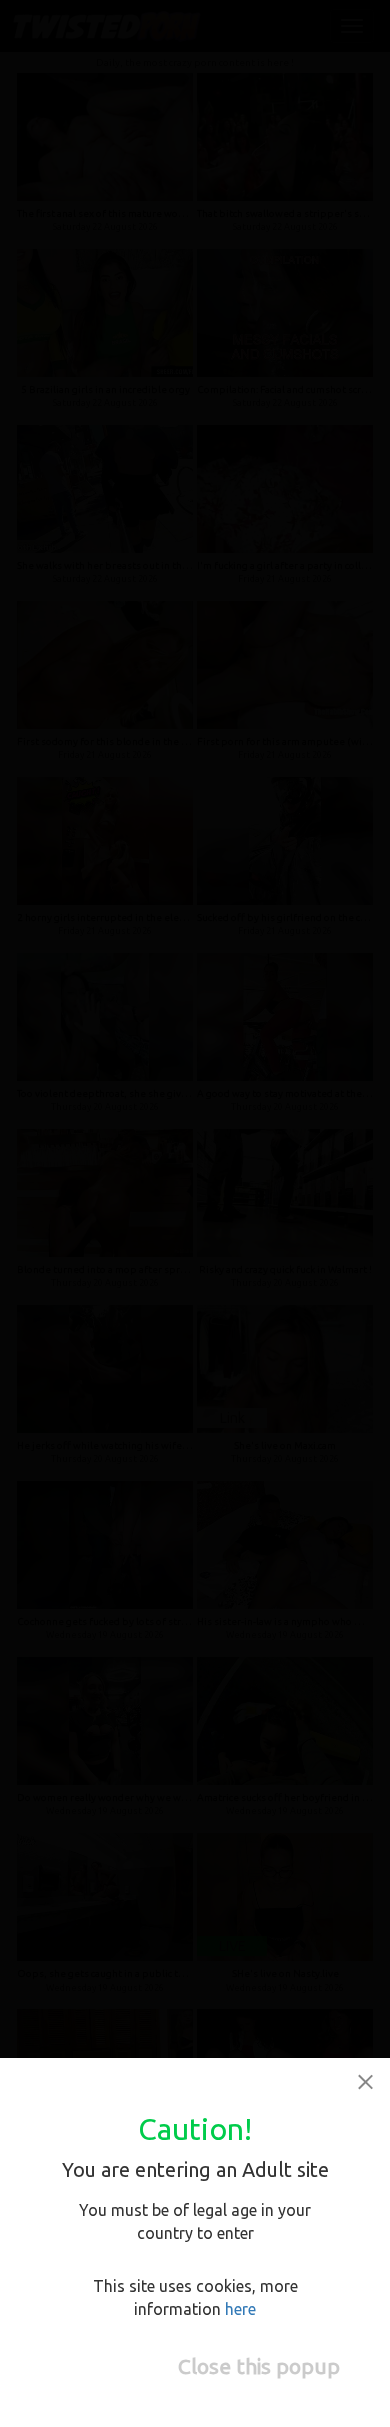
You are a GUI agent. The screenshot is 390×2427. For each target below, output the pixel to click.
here (240, 2309)
